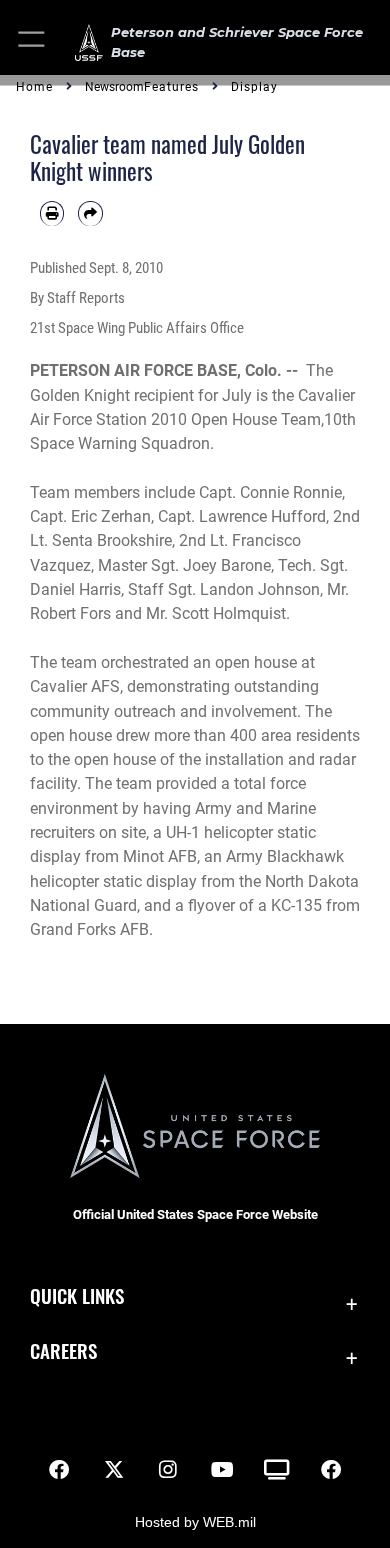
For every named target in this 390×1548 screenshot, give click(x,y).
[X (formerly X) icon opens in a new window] (114, 1470)
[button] (32, 42)
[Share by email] (90, 213)
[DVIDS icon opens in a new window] (276, 1470)
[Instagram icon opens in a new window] (168, 1470)
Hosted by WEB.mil (195, 1522)
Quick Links (77, 1295)
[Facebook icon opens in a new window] (59, 1470)
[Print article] (52, 213)
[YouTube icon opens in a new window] (222, 1470)
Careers (63, 1350)
